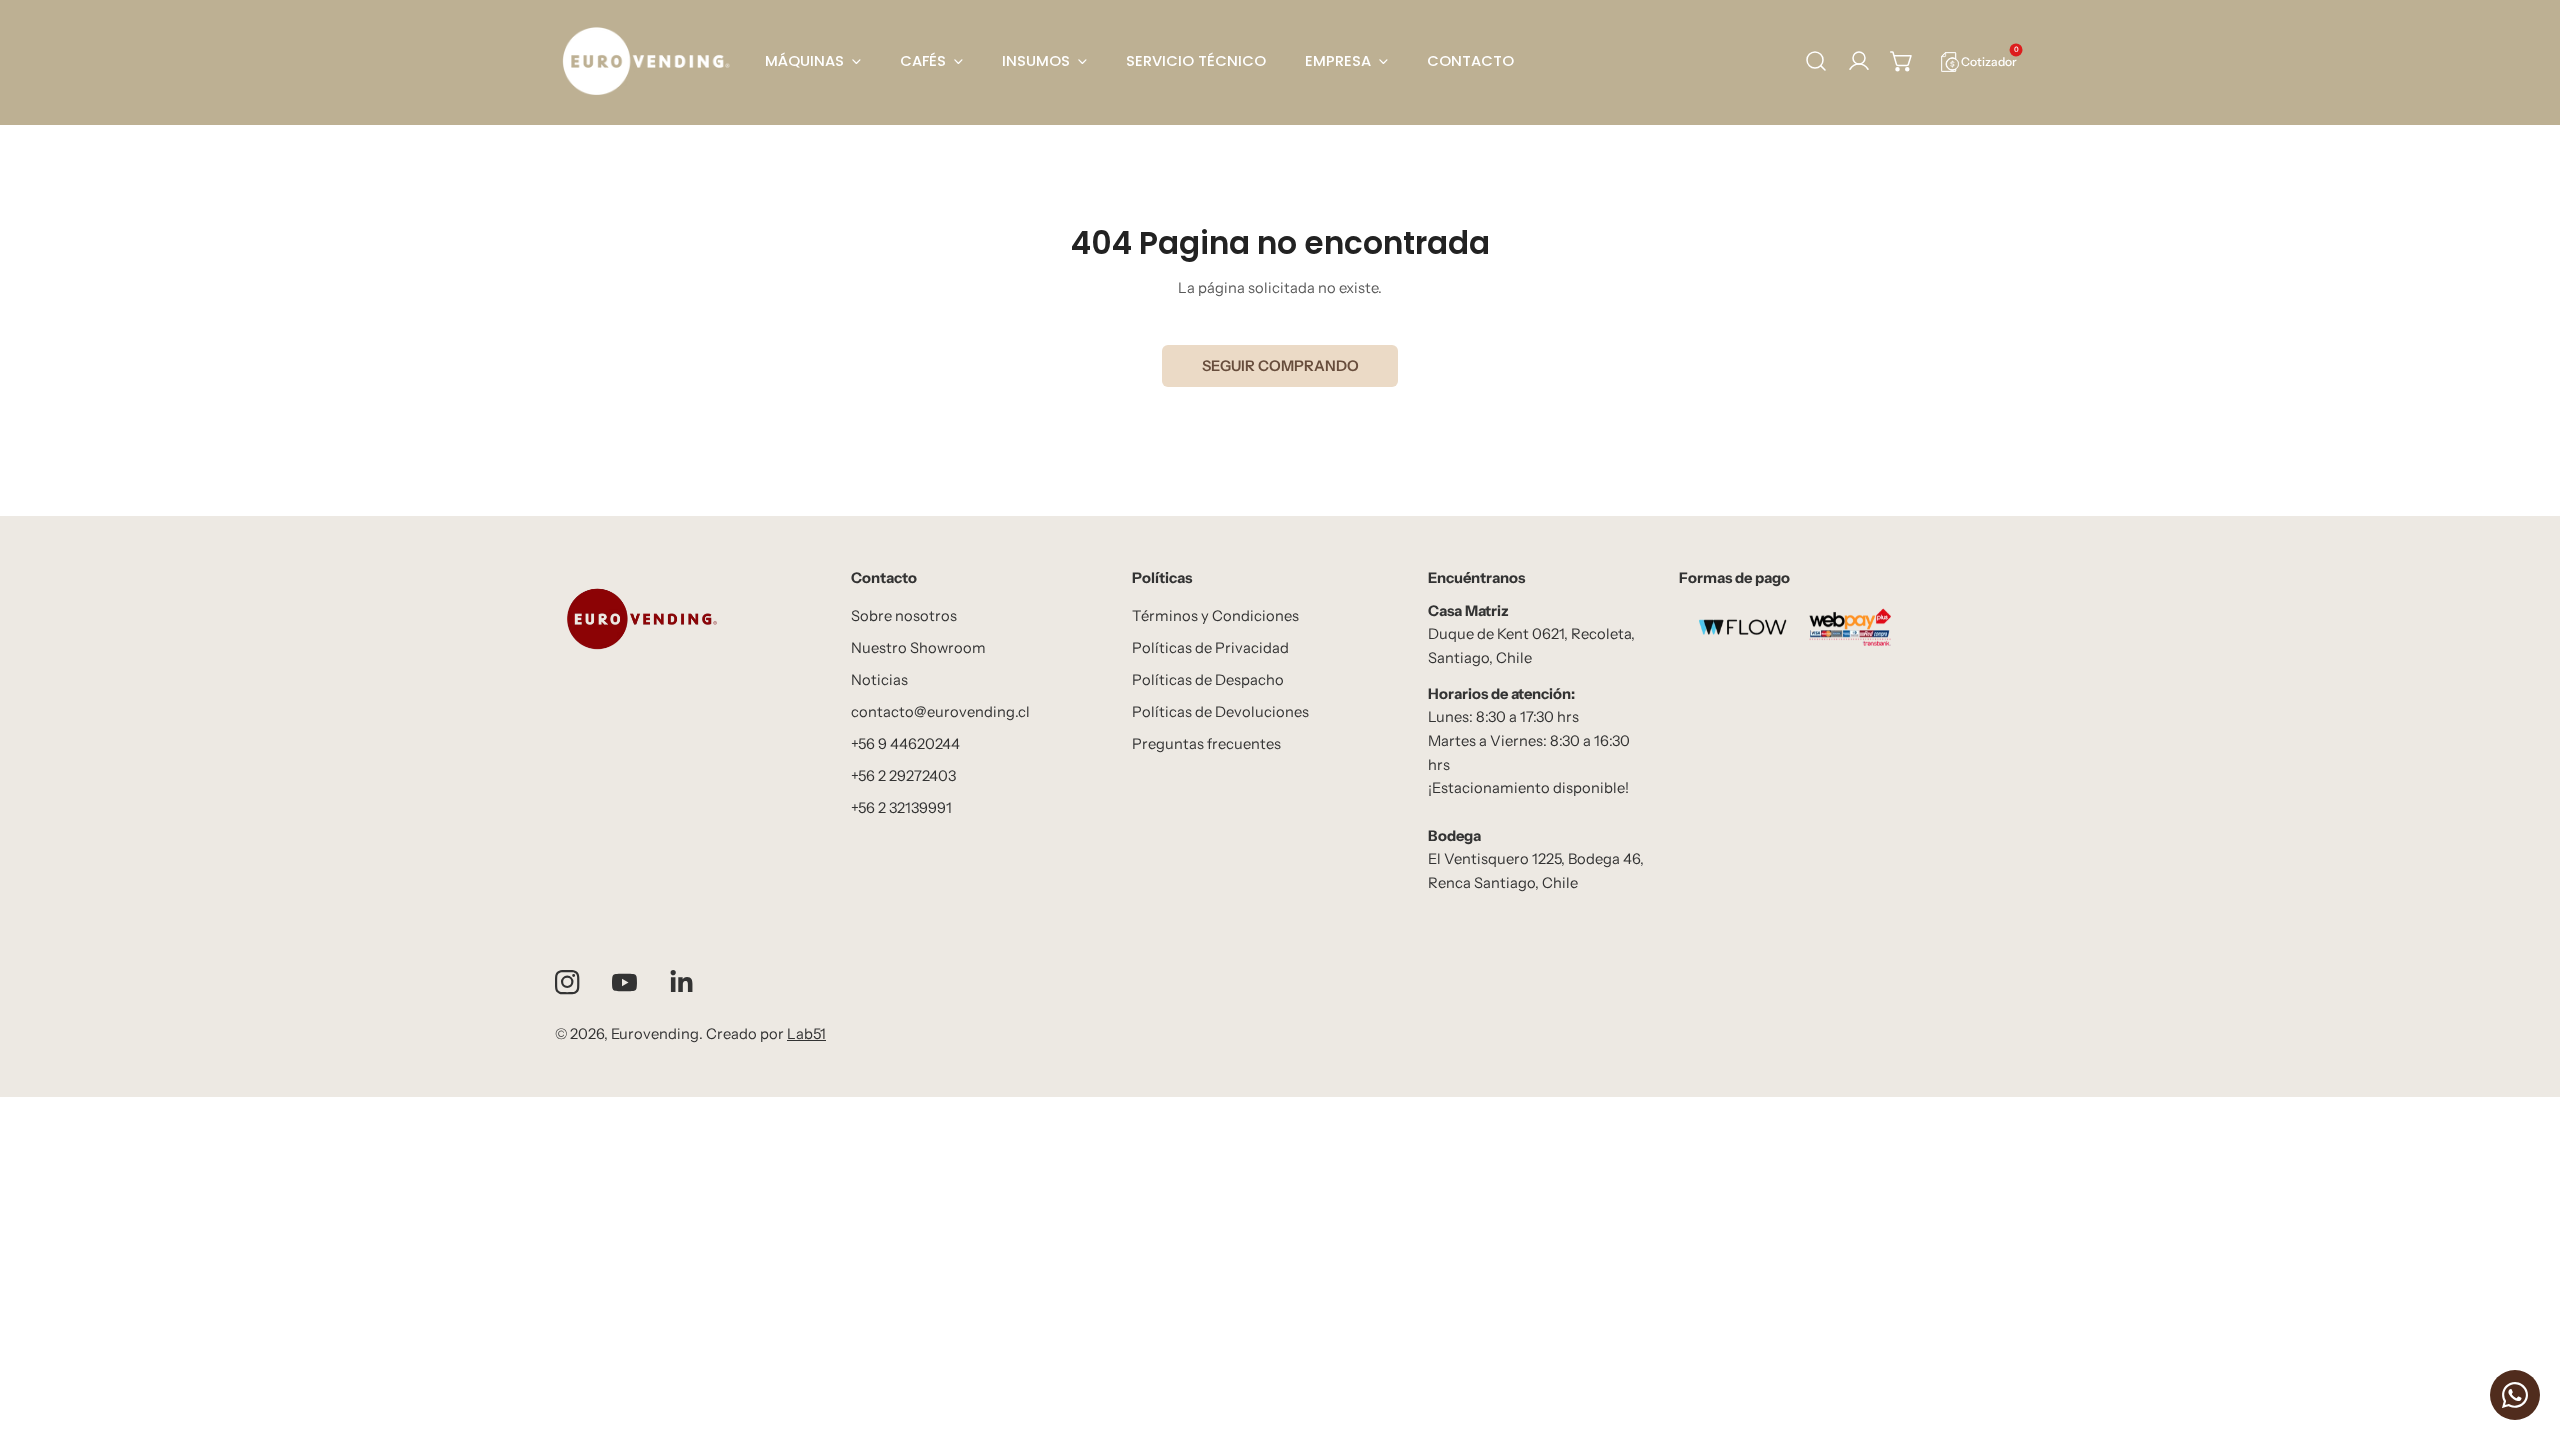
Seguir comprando (1280, 366)
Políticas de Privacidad (1210, 648)
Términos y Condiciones (1215, 616)
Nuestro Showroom (918, 648)
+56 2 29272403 (903, 776)
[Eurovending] (645, 61)
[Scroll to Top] (2524, 1334)
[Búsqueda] (1816, 61)
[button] (1902, 61)
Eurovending (655, 1034)
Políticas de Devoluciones (1220, 712)
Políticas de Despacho (1208, 680)
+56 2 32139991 (901, 808)
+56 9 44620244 (905, 744)
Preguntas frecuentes (1206, 744)
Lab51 (806, 1034)
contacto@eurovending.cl (940, 712)
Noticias (879, 680)
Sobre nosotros (904, 616)
